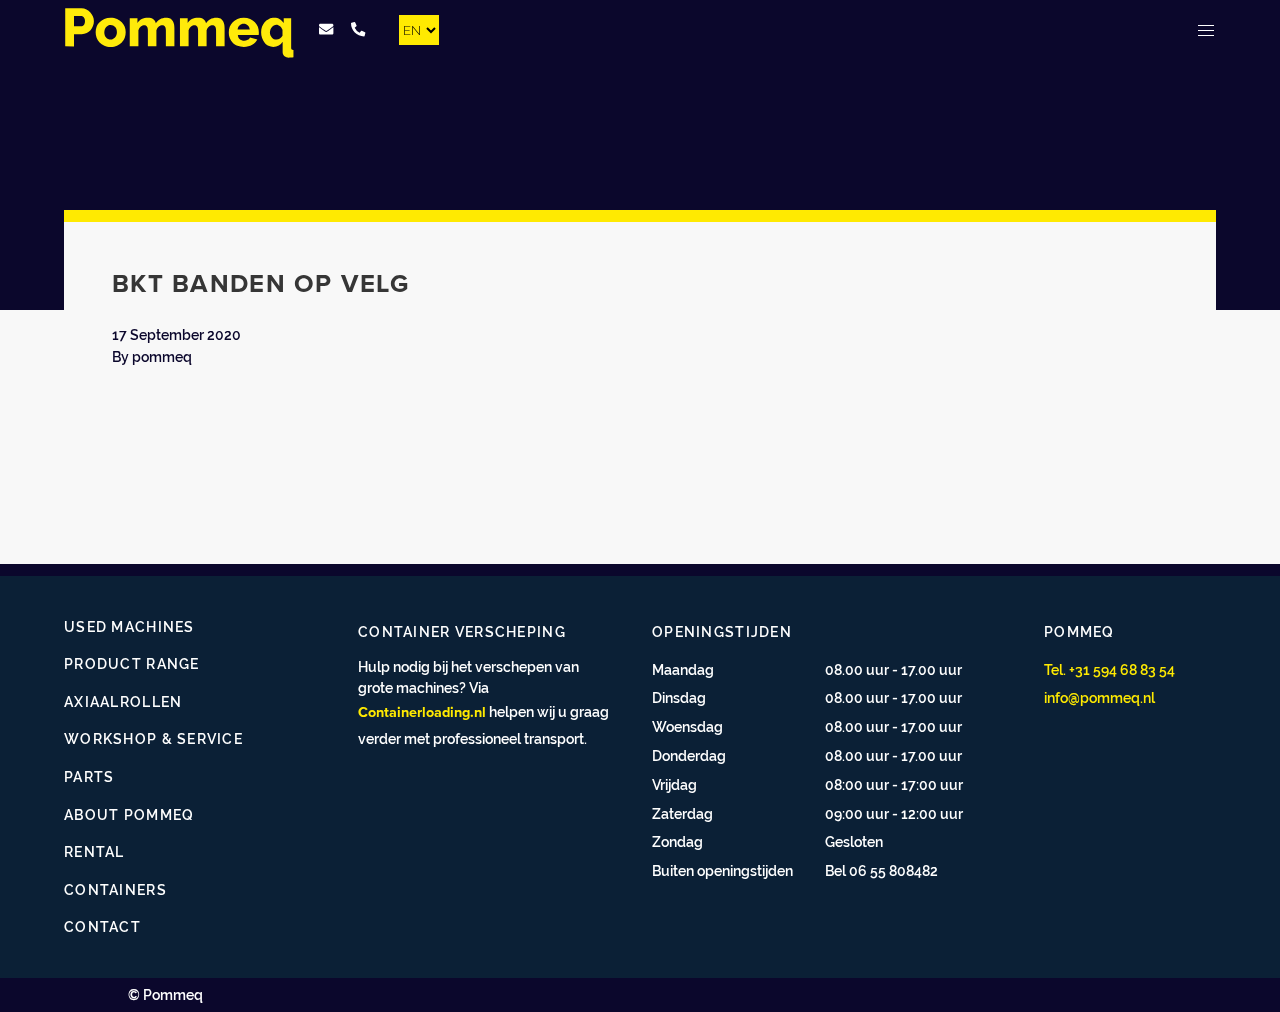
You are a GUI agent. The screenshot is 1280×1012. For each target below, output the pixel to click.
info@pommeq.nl (1099, 697)
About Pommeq (129, 814)
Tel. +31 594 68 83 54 (1109, 669)
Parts (89, 776)
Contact (102, 926)
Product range (132, 663)
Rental (94, 851)
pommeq (162, 356)
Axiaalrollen (123, 701)
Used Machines (129, 626)
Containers (115, 889)
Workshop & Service (153, 738)
